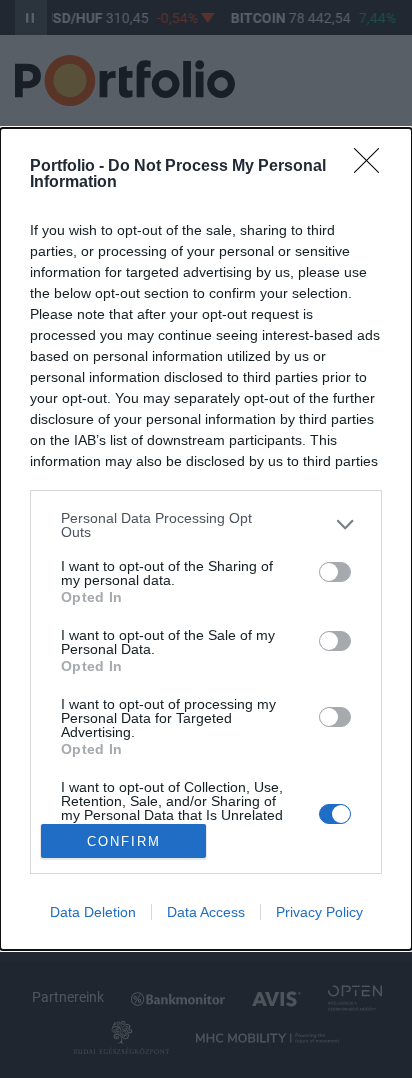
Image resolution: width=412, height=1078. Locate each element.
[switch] (335, 572)
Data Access (206, 912)
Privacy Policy (319, 912)
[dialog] (206, 539)
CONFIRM (124, 841)
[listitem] (206, 525)
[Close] (373, 167)
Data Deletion (93, 912)
